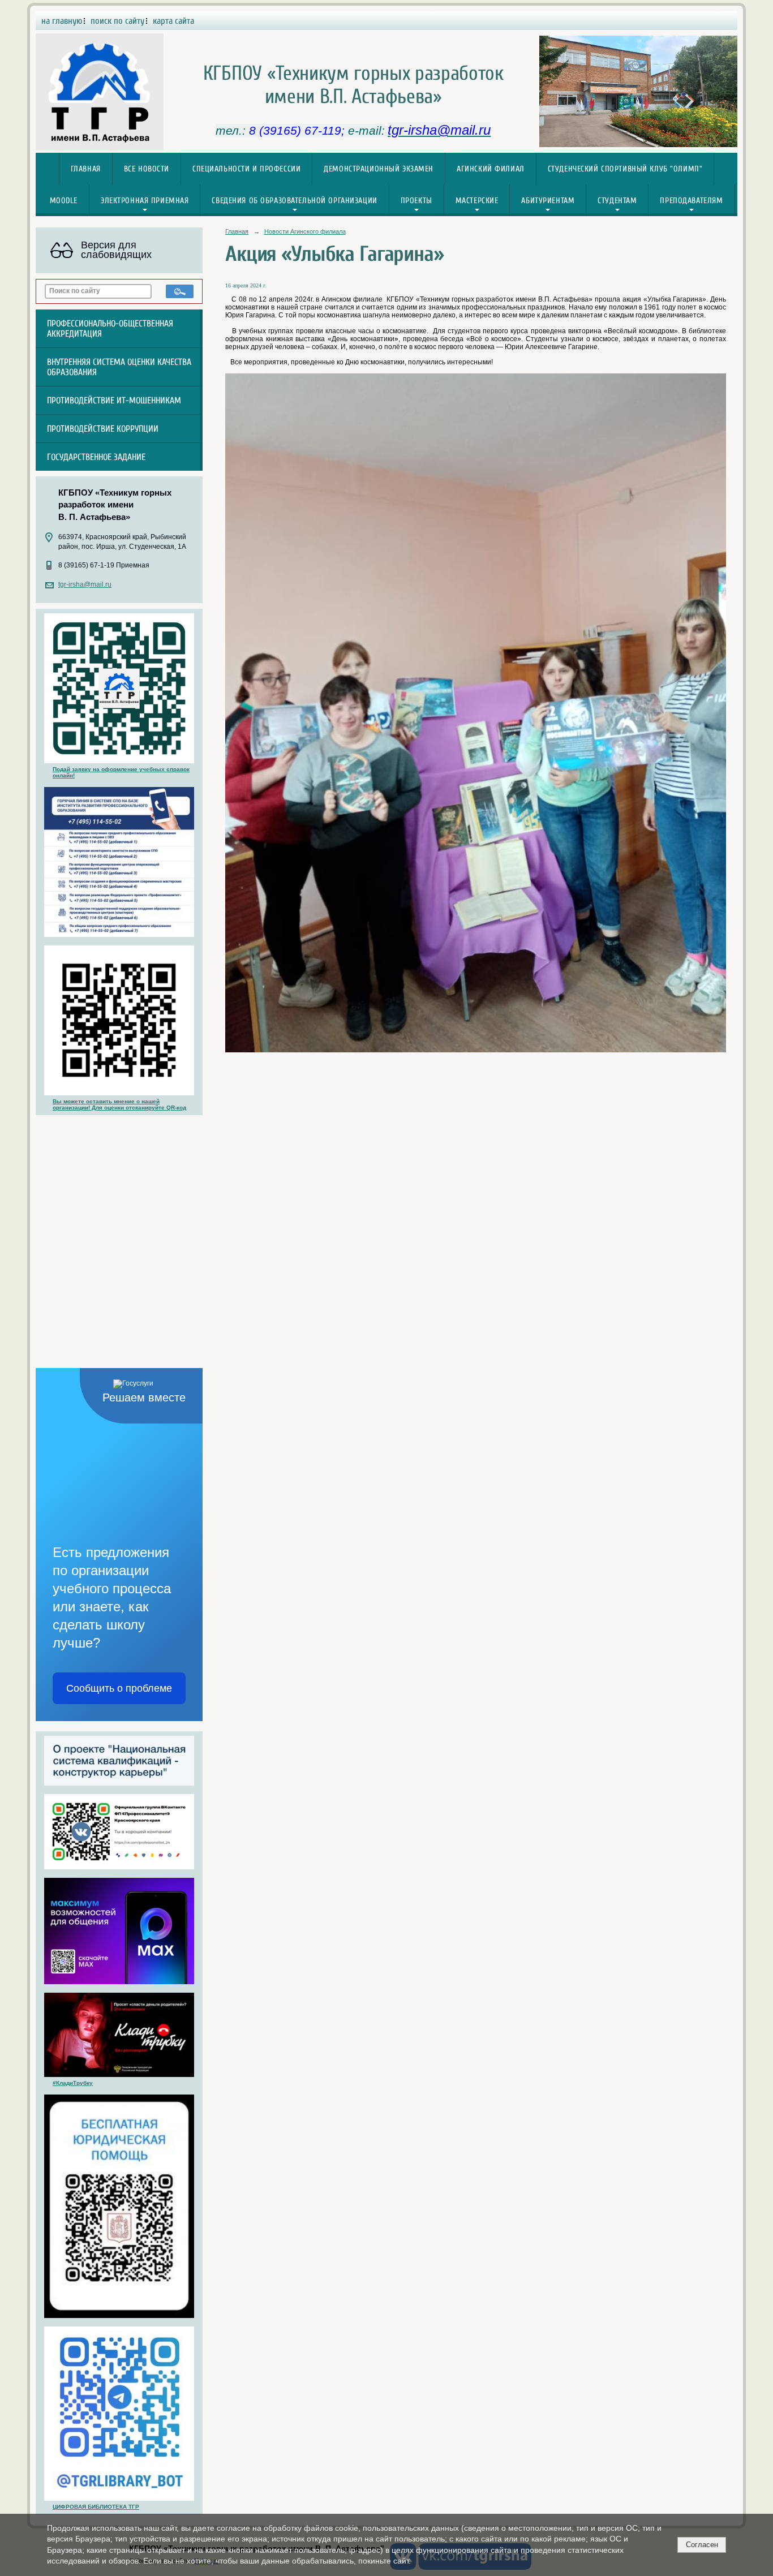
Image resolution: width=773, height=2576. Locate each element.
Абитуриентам (548, 201)
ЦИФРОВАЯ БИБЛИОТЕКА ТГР (96, 2507)
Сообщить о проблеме (119, 1688)
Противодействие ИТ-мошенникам (114, 401)
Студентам (617, 201)
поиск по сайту (117, 21)
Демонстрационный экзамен (379, 169)
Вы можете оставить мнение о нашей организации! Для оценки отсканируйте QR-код (119, 1104)
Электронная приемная (145, 201)
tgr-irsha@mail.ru (85, 584)
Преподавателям (691, 201)
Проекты (416, 201)
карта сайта (173, 21)
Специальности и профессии (246, 169)
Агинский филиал (491, 169)
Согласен (702, 2545)
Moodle (64, 201)
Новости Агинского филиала (305, 231)
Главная (86, 169)
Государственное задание (96, 457)
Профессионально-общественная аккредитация (110, 329)
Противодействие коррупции (103, 429)
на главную (62, 21)
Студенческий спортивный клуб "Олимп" (625, 169)
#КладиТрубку (73, 2083)
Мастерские (477, 201)
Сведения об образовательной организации (294, 201)
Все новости (147, 169)
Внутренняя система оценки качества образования (119, 367)
